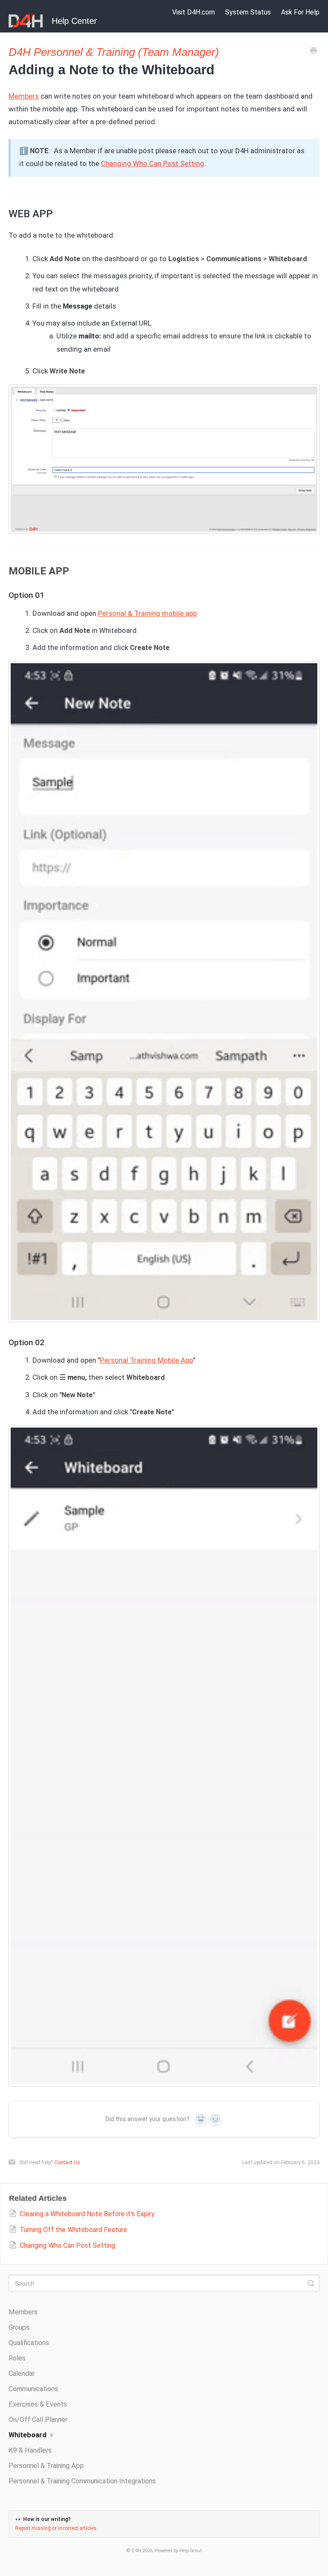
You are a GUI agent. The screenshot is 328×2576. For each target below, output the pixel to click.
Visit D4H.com (193, 12)
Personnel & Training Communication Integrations (82, 2481)
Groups (19, 2327)
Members (24, 96)
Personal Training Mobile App (146, 1360)
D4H (136, 2551)
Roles (17, 2358)
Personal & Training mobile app (147, 613)
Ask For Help (300, 12)
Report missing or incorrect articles (56, 2528)
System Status (248, 12)
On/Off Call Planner (38, 2420)
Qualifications (29, 2343)
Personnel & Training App (46, 2466)
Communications (33, 2389)
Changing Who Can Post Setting (152, 163)
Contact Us (67, 2162)
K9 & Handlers (30, 2450)
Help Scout (190, 2551)
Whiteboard (28, 2435)
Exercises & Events (38, 2404)
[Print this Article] (313, 52)
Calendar (22, 2373)
